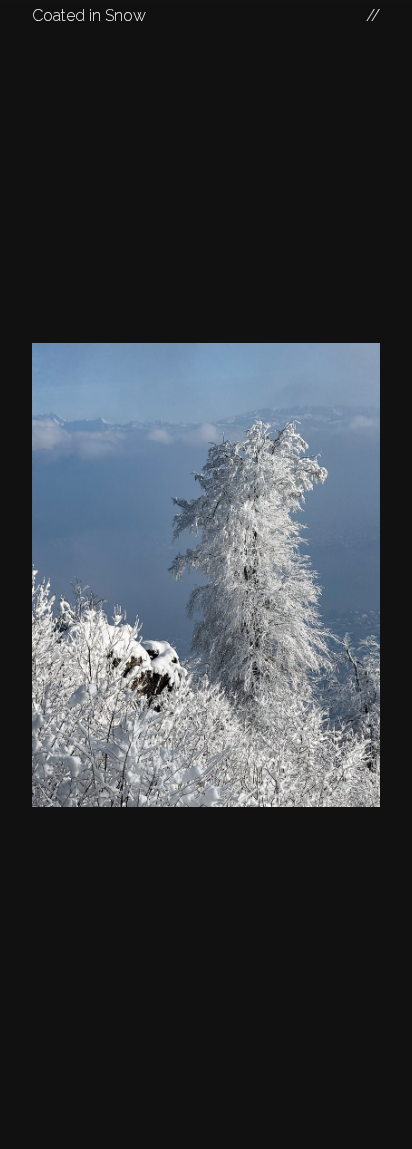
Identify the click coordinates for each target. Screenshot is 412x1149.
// (373, 15)
